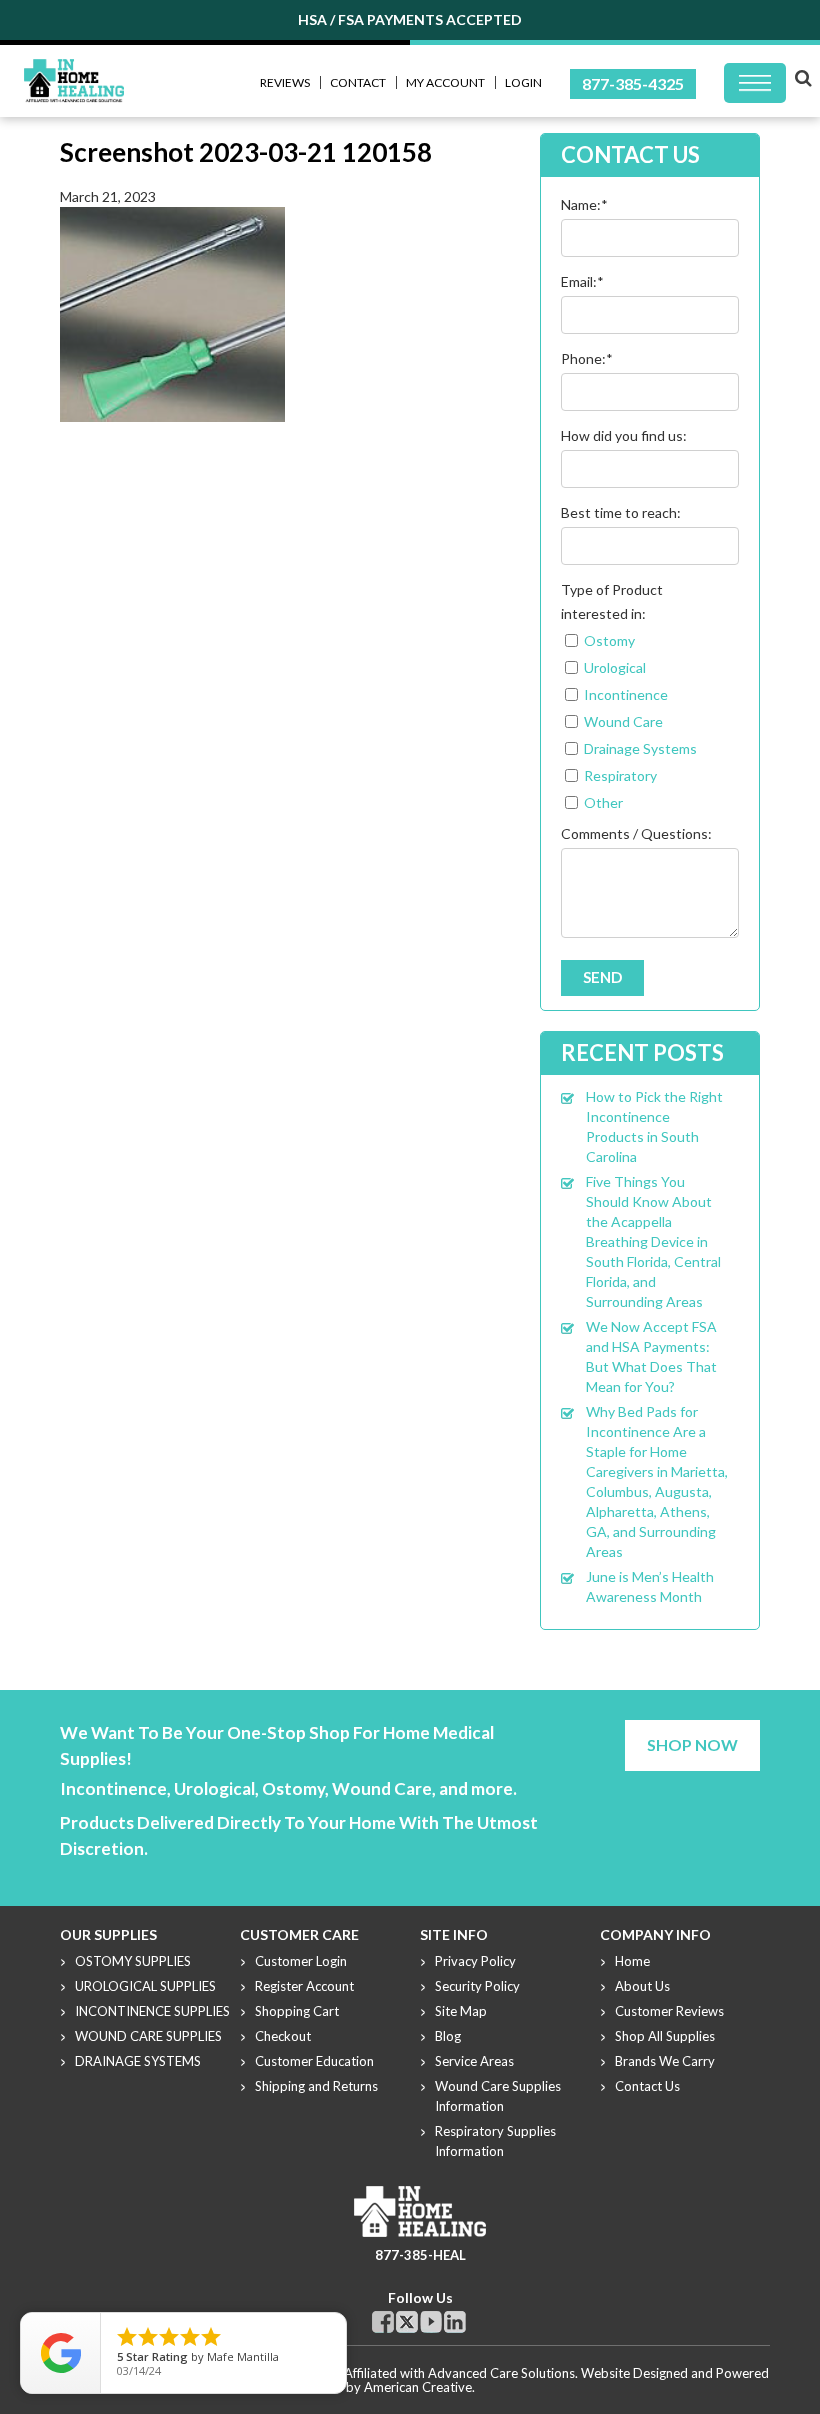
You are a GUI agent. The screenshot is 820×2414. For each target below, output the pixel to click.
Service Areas (474, 2061)
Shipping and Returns (316, 2086)
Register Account (304, 1986)
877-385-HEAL (420, 2255)
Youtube (431, 2322)
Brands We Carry (665, 2061)
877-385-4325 (633, 83)
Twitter (407, 2322)
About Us (642, 1986)
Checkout (283, 2036)
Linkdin (455, 2322)
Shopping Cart (297, 2011)
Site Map (461, 2011)
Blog (448, 2036)
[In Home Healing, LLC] (74, 70)
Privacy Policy (475, 1961)
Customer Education (314, 2061)
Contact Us (647, 2086)
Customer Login (301, 1961)
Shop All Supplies (665, 2036)
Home (632, 1961)
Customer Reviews (669, 2011)
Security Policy (477, 1986)
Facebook (383, 2322)
